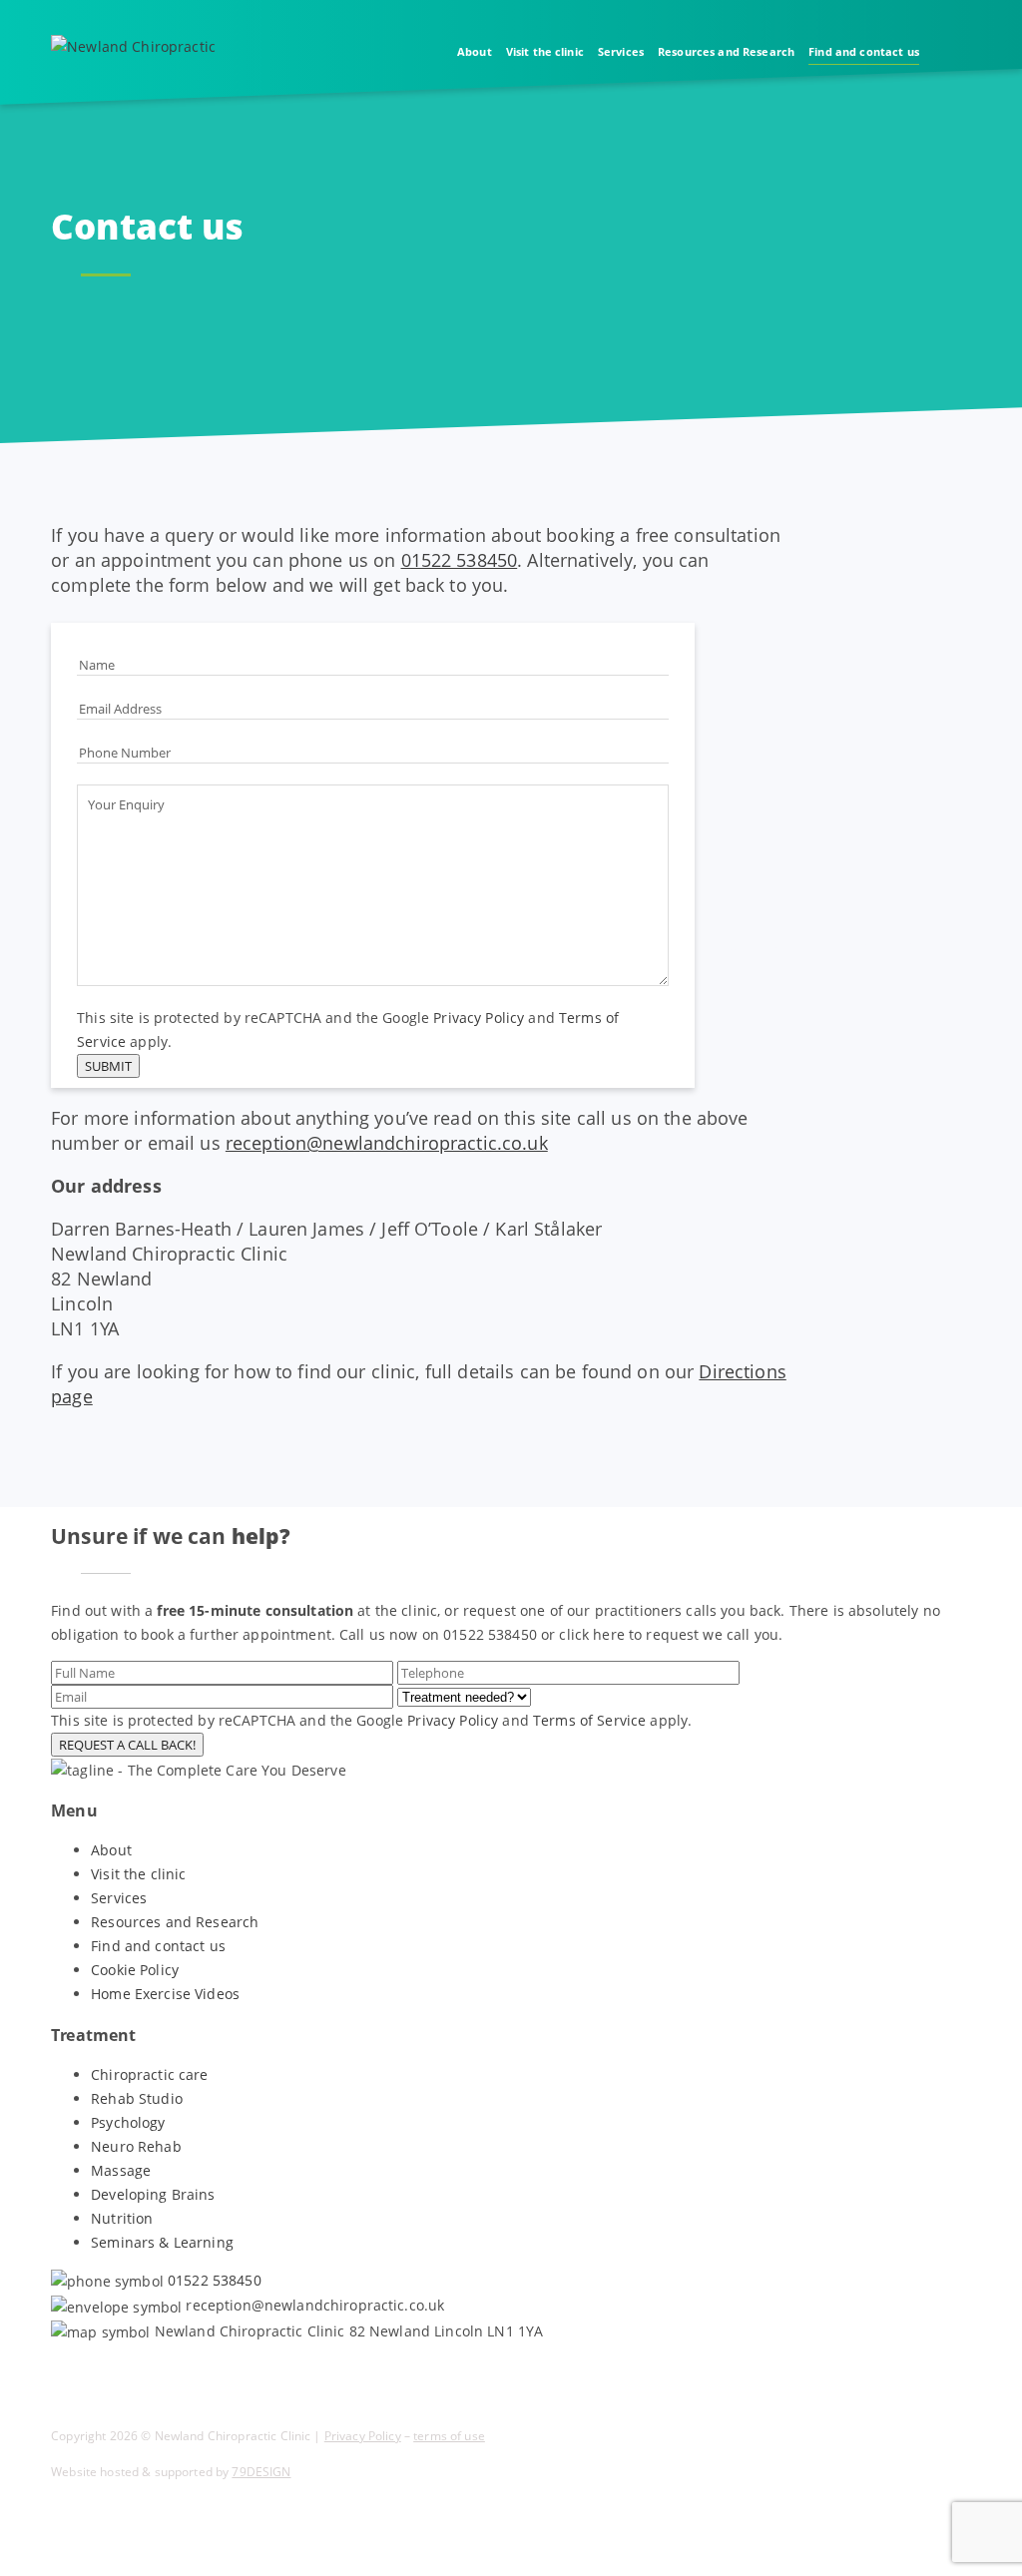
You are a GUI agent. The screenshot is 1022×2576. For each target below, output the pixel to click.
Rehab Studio (137, 2098)
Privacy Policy (479, 1018)
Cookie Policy (135, 1970)
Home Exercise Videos (165, 1994)
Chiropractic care (149, 2074)
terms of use (449, 2436)
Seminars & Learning (162, 2242)
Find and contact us (864, 51)
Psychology (128, 2122)
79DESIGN (261, 2472)
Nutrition (122, 2218)
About (475, 51)
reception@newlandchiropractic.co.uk (387, 1143)
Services (621, 51)
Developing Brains (153, 2194)
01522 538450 (460, 560)
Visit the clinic (545, 51)
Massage (121, 2170)
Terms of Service (589, 1720)
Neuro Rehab (136, 2146)
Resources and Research (726, 51)
